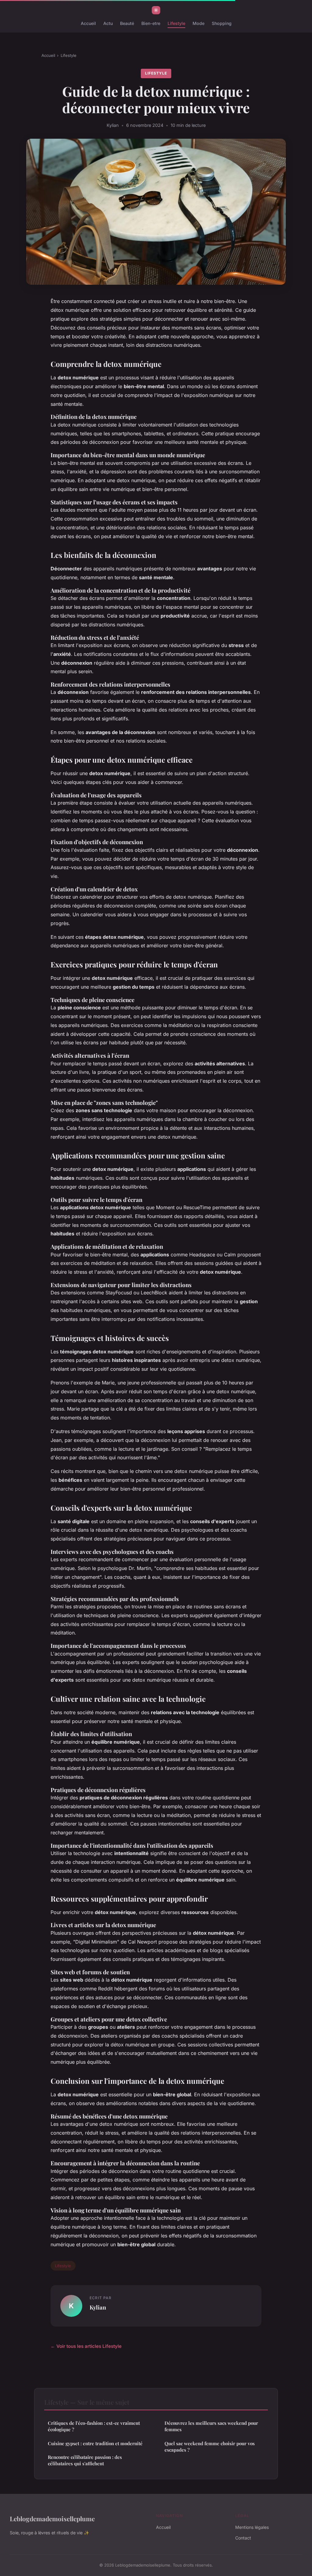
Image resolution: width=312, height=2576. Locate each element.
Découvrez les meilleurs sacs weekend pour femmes (211, 2426)
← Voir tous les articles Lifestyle (86, 2346)
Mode (199, 23)
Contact (243, 2538)
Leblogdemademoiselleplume (52, 2519)
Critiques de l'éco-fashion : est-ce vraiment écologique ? (94, 2426)
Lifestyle (176, 23)
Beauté (127, 23)
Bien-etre (151, 23)
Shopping (222, 23)
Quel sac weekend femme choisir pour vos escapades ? (210, 2447)
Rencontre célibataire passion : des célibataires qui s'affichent (85, 2460)
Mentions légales (252, 2527)
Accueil (88, 23)
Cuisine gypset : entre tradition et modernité (95, 2443)
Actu (108, 23)
